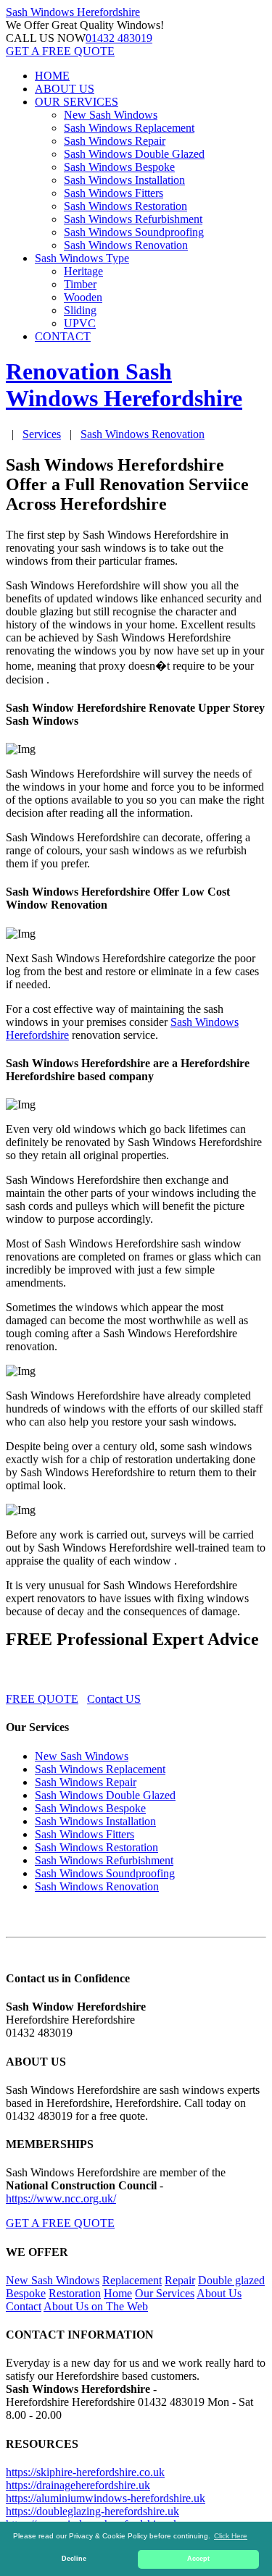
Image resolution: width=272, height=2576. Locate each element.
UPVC (80, 323)
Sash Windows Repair (115, 141)
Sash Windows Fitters (114, 193)
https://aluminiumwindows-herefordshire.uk (106, 2498)
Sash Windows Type (82, 258)
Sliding (80, 310)
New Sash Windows (111, 115)
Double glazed (231, 2280)
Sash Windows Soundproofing (134, 232)
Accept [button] (198, 2559)
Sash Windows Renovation (126, 245)
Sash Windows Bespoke (119, 167)
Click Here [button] (231, 2536)
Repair (180, 2280)
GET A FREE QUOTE (60, 51)
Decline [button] (74, 2559)
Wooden (83, 297)
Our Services (165, 2293)
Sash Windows (73, 12)
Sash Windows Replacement (129, 128)
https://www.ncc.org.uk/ (61, 2198)
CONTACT (63, 336)
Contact (24, 2306)
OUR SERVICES (77, 102)
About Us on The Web (96, 2306)
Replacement (132, 2280)
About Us (219, 2293)
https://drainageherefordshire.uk (78, 2485)
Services (42, 434)
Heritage (83, 271)
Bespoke (26, 2293)
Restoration (75, 2293)
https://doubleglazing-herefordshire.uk (92, 2511)
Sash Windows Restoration (125, 206)
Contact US (114, 1699)
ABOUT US (65, 89)
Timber (80, 284)
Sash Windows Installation (124, 180)
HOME (52, 76)
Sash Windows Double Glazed (134, 154)
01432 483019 (119, 38)
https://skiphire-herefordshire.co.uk (85, 2472)
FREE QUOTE (42, 1699)
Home (118, 2293)
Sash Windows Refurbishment (133, 219)
